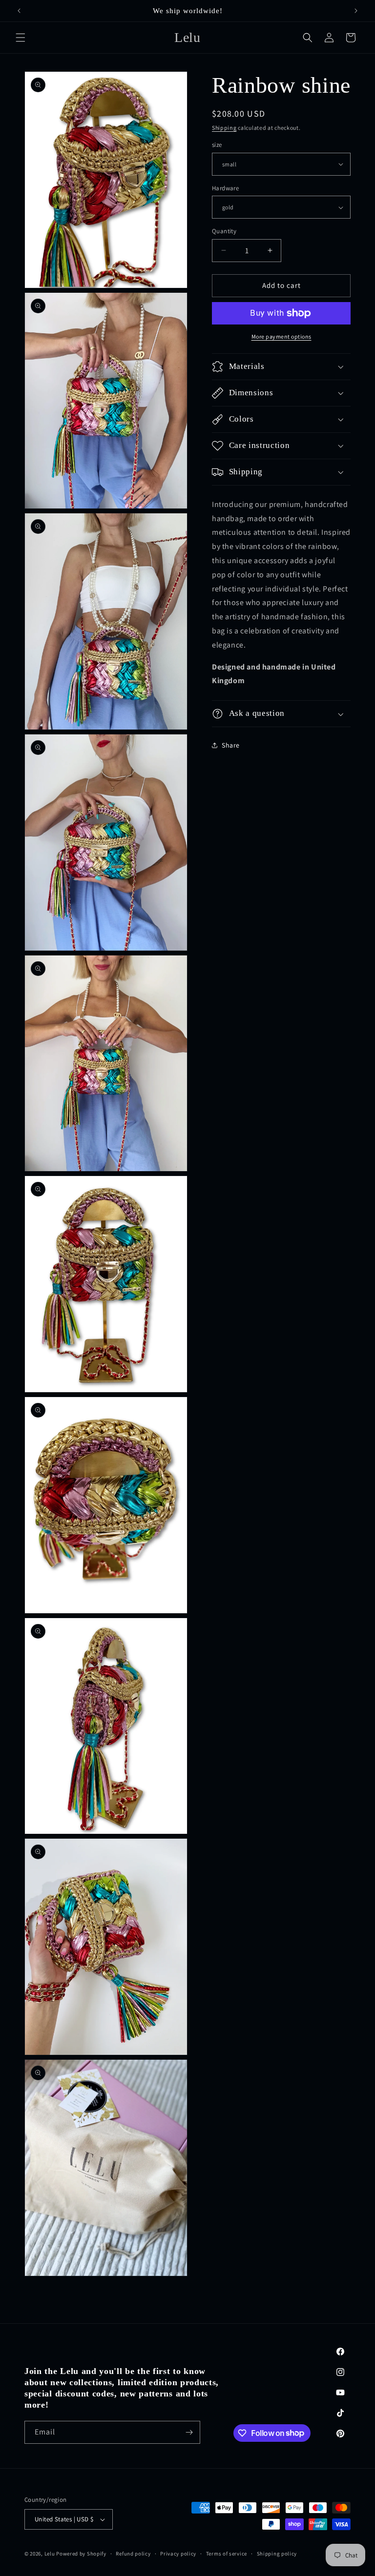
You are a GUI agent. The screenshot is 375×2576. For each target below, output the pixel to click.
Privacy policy (178, 2554)
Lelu (50, 2554)
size (217, 145)
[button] (21, 38)
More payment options (281, 336)
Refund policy (133, 2554)
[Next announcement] (356, 11)
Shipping (224, 128)
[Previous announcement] (19, 11)
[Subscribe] (189, 2432)
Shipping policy (277, 2554)
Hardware (225, 188)
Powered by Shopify (81, 2554)
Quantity (224, 231)
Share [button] (231, 745)
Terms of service (227, 2554)
